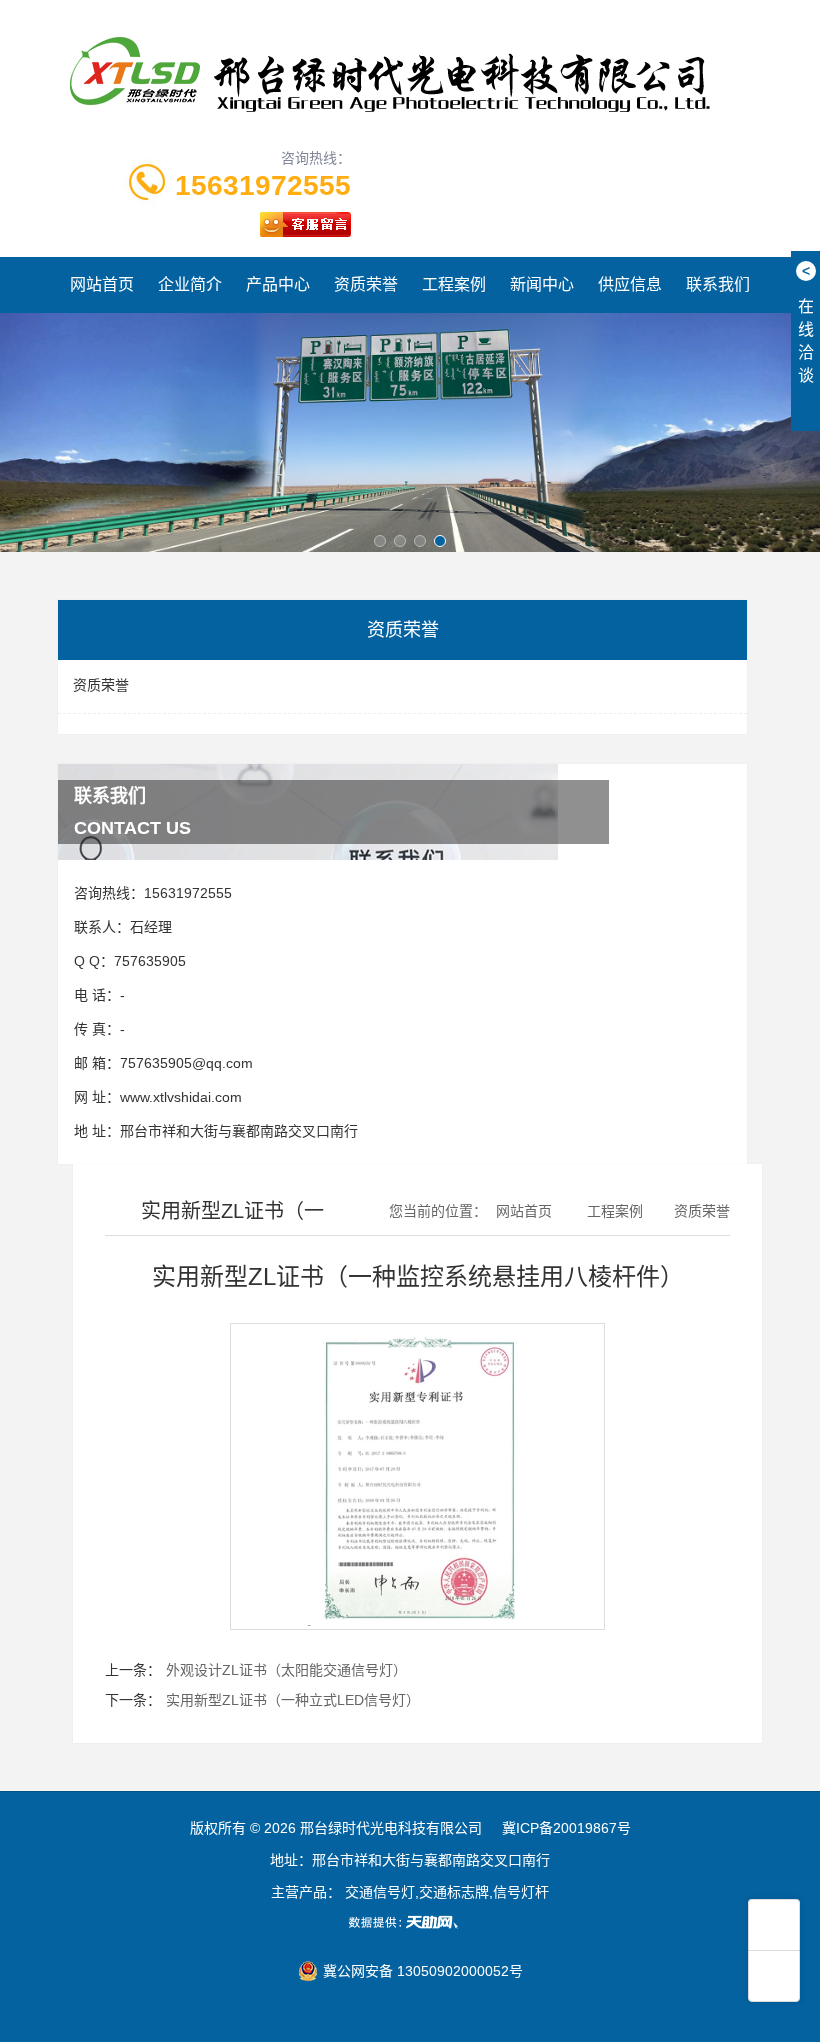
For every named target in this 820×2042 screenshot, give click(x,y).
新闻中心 (542, 284)
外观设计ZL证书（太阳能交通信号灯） (286, 1670)
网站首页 (102, 284)
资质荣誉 (366, 284)
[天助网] (410, 1922)
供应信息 (630, 284)
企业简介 (190, 284)
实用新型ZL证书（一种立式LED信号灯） (293, 1700)
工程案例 (454, 284)
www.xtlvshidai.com (181, 1097)
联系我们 (718, 284)
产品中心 (278, 284)
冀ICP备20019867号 (566, 1828)
